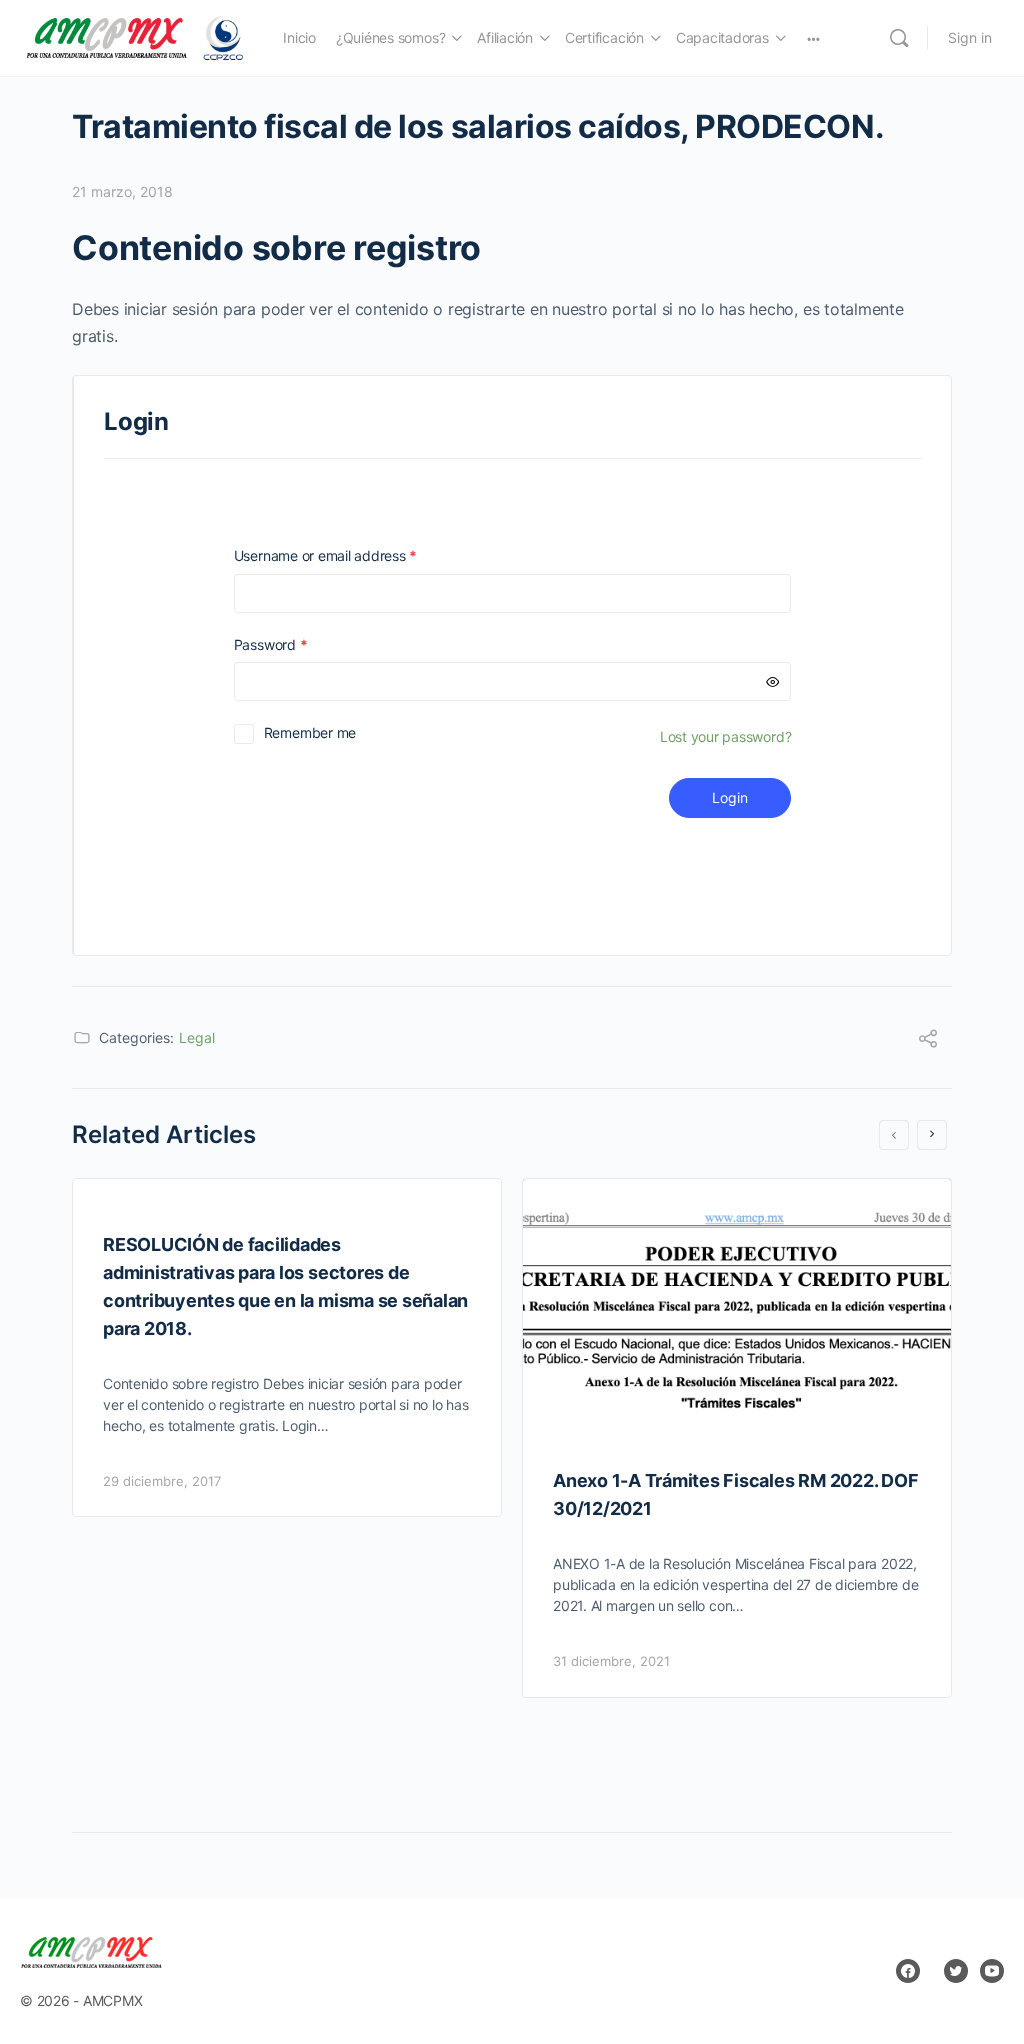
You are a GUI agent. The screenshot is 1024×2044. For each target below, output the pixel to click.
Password (299, 644)
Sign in (970, 37)
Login (730, 797)
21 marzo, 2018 (122, 191)
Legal (197, 1037)
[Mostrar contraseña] (773, 681)
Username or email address (354, 555)
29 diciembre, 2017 (162, 1481)
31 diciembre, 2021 (611, 1661)
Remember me (310, 732)
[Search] (899, 38)
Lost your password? (725, 736)
